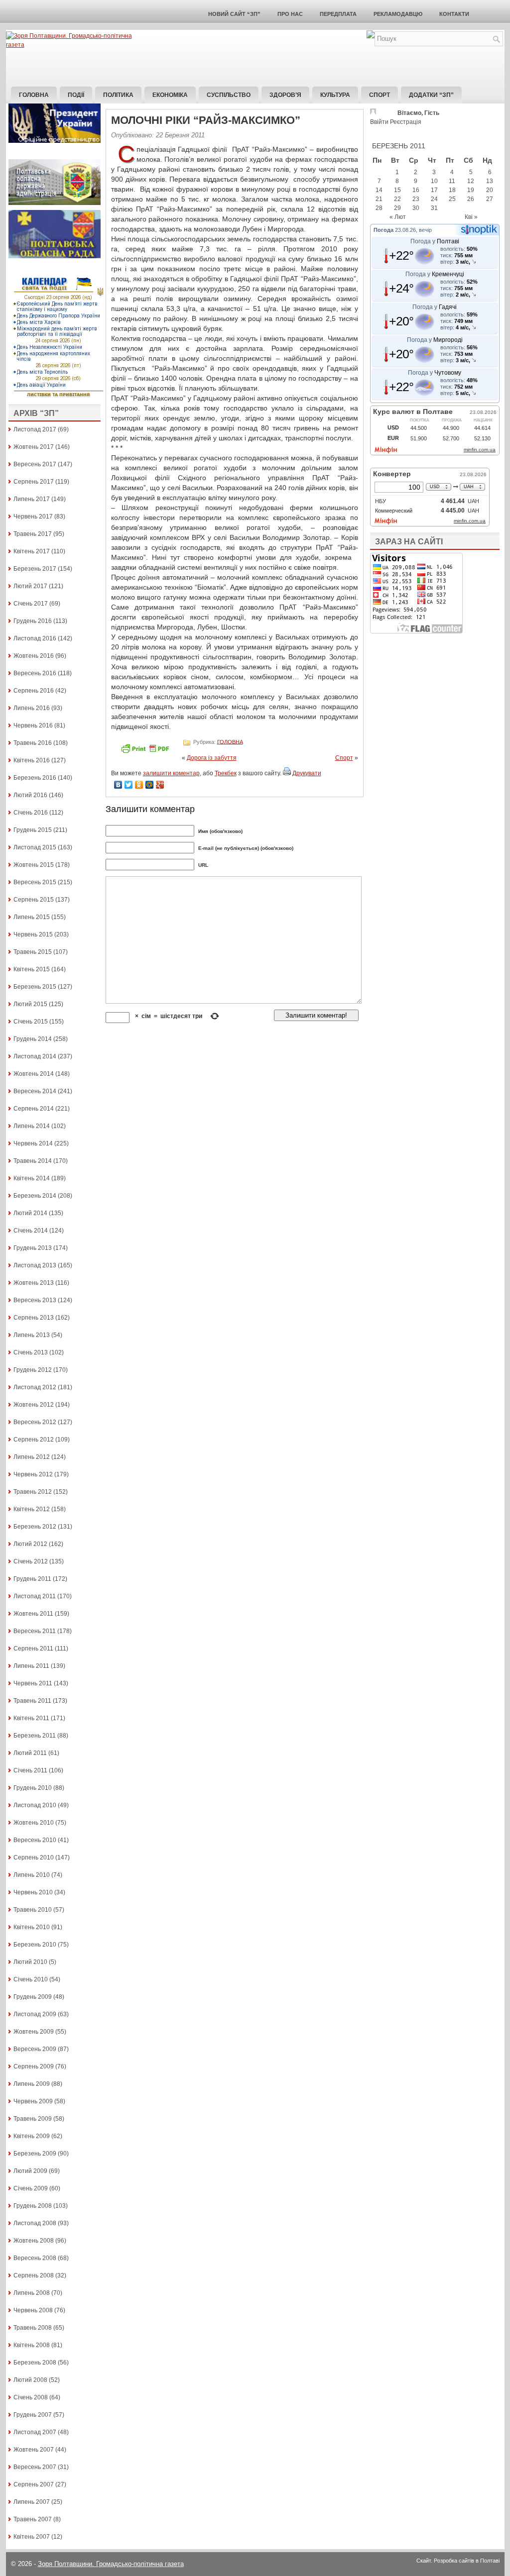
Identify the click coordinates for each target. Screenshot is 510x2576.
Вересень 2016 (35, 673)
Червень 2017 (33, 516)
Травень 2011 (32, 1701)
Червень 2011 (33, 1683)
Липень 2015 (32, 917)
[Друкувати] (287, 773)
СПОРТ (380, 95)
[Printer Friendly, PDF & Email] (146, 752)
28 (379, 208)
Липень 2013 (32, 1335)
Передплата (338, 14)
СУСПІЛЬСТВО (229, 95)
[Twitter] (129, 785)
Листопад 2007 (35, 2432)
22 (397, 199)
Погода (383, 230)
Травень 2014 (33, 1161)
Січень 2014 (31, 1231)
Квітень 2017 (32, 551)
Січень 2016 (31, 813)
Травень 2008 (33, 2328)
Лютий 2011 (30, 1753)
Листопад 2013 (35, 1265)
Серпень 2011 (33, 1649)
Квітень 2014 (32, 1178)
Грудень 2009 (33, 1997)
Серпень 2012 (34, 1440)
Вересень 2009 (35, 2049)
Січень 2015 (31, 1022)
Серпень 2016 (34, 691)
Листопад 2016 (35, 638)
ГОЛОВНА (230, 741)
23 (416, 199)
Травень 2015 (33, 952)
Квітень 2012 (32, 1509)
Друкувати (307, 773)
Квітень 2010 (32, 1927)
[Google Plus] (160, 785)
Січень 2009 (31, 2188)
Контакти (454, 14)
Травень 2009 (33, 2119)
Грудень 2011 (32, 1579)
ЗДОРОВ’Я (285, 95)
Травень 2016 (33, 743)
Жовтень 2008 (34, 2241)
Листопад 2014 (35, 1056)
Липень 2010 (32, 1875)
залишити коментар (171, 773)
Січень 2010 (31, 1979)
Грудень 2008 (33, 2206)
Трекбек (226, 773)
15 (397, 190)
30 (416, 208)
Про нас (290, 14)
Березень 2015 (35, 987)
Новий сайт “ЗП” (234, 14)
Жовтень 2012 (34, 1405)
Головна (34, 95)
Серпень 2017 (34, 482)
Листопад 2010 (35, 1805)
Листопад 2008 (35, 2223)
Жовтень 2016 (34, 656)
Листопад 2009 (35, 2014)
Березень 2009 (35, 2154)
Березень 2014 (35, 1196)
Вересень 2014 (35, 1091)
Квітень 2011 (31, 1718)
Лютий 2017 (30, 586)
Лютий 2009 (30, 2171)
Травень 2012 (33, 1492)
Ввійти (379, 122)
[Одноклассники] (139, 785)
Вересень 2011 (35, 1631)
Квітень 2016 (32, 760)
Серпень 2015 (34, 900)
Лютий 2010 (30, 1962)
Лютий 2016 (30, 795)
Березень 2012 (35, 1527)
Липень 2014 (32, 1126)
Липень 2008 (32, 2293)
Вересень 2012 (35, 1422)
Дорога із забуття (212, 758)
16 (416, 190)
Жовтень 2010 (34, 1823)
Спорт (344, 758)
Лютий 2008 (30, 2380)
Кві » (471, 217)
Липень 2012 (32, 1457)
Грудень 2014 (33, 1039)
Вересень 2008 (35, 2258)
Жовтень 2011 (33, 1614)
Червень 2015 (33, 934)
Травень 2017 (33, 534)
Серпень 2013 (34, 1318)
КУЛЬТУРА (335, 95)
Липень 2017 (32, 499)
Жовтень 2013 (34, 1283)
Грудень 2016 (33, 621)
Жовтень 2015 (34, 865)
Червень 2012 (33, 1474)
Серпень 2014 (34, 1109)
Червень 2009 (33, 2101)
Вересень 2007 (35, 2467)
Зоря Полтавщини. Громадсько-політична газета (111, 2564)
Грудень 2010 (33, 1788)
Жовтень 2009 (34, 2032)
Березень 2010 (35, 1945)
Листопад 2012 (35, 1387)
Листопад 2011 (35, 1596)
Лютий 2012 (30, 1544)
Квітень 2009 (32, 2136)
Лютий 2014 (30, 1213)
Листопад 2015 (35, 847)
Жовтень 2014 (34, 1074)
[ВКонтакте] (118, 785)
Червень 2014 (33, 1143)
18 (452, 190)
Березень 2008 (35, 2363)
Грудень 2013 (33, 1248)
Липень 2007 (32, 2502)
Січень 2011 (30, 1770)
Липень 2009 (32, 2084)
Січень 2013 (31, 1352)
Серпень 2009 (34, 2066)
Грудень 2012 (33, 1370)
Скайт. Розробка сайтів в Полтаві (458, 2561)
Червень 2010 (33, 1892)
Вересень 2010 (35, 1840)
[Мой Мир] (150, 785)
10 (434, 181)
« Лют (398, 217)
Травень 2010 (33, 1910)
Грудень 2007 (33, 2415)
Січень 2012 (31, 1561)
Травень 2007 (33, 2519)
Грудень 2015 (33, 830)
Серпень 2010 (34, 1857)
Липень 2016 (32, 708)
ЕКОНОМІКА (170, 95)
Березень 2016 (35, 778)
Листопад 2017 (35, 429)
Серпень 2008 (34, 2275)
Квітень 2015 (32, 969)
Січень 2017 (31, 604)
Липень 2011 (31, 1666)
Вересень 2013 (35, 1300)
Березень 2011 (35, 1736)
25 (452, 199)
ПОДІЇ (76, 95)
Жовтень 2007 (34, 2450)
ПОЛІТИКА (118, 95)
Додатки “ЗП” (431, 95)
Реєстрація (406, 122)
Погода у (435, 241)
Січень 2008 (31, 2397)
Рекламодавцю (398, 14)
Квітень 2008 (32, 2345)
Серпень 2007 (34, 2484)
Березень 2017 (35, 569)
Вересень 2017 (35, 464)
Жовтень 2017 (34, 447)
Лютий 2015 (30, 1004)
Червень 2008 (33, 2310)
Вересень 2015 (35, 882)
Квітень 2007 (32, 2537)
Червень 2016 (33, 725)
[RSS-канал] (371, 36)
